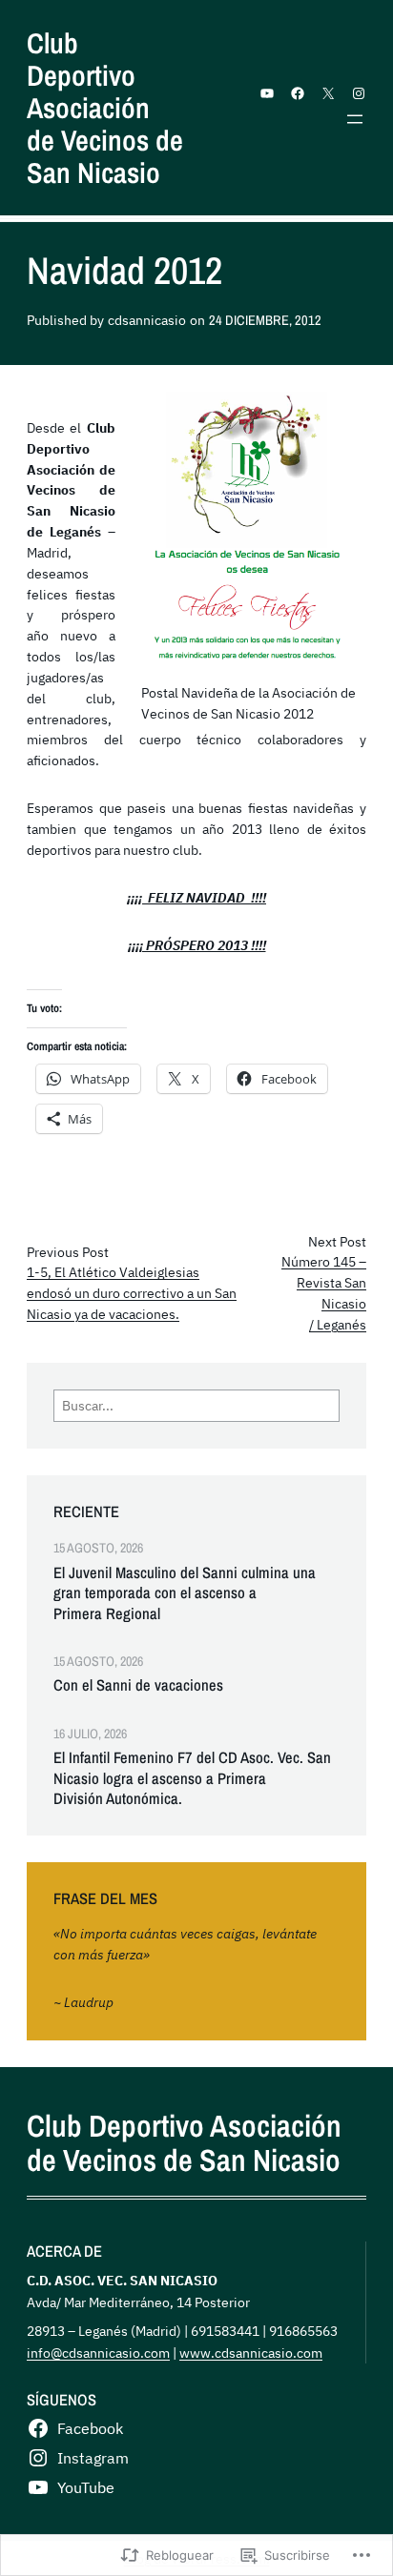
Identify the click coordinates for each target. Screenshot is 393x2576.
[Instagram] (359, 93)
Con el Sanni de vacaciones (138, 1685)
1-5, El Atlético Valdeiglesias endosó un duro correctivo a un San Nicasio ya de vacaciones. (132, 1293)
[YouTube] (267, 93)
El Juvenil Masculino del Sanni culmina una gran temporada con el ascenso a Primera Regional (185, 1593)
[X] (328, 93)
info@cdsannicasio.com (98, 2353)
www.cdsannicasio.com (251, 2353)
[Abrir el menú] (355, 119)
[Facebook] (298, 93)
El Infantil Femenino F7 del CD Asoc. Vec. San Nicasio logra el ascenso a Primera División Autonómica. (192, 1778)
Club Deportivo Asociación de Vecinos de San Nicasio (105, 108)
